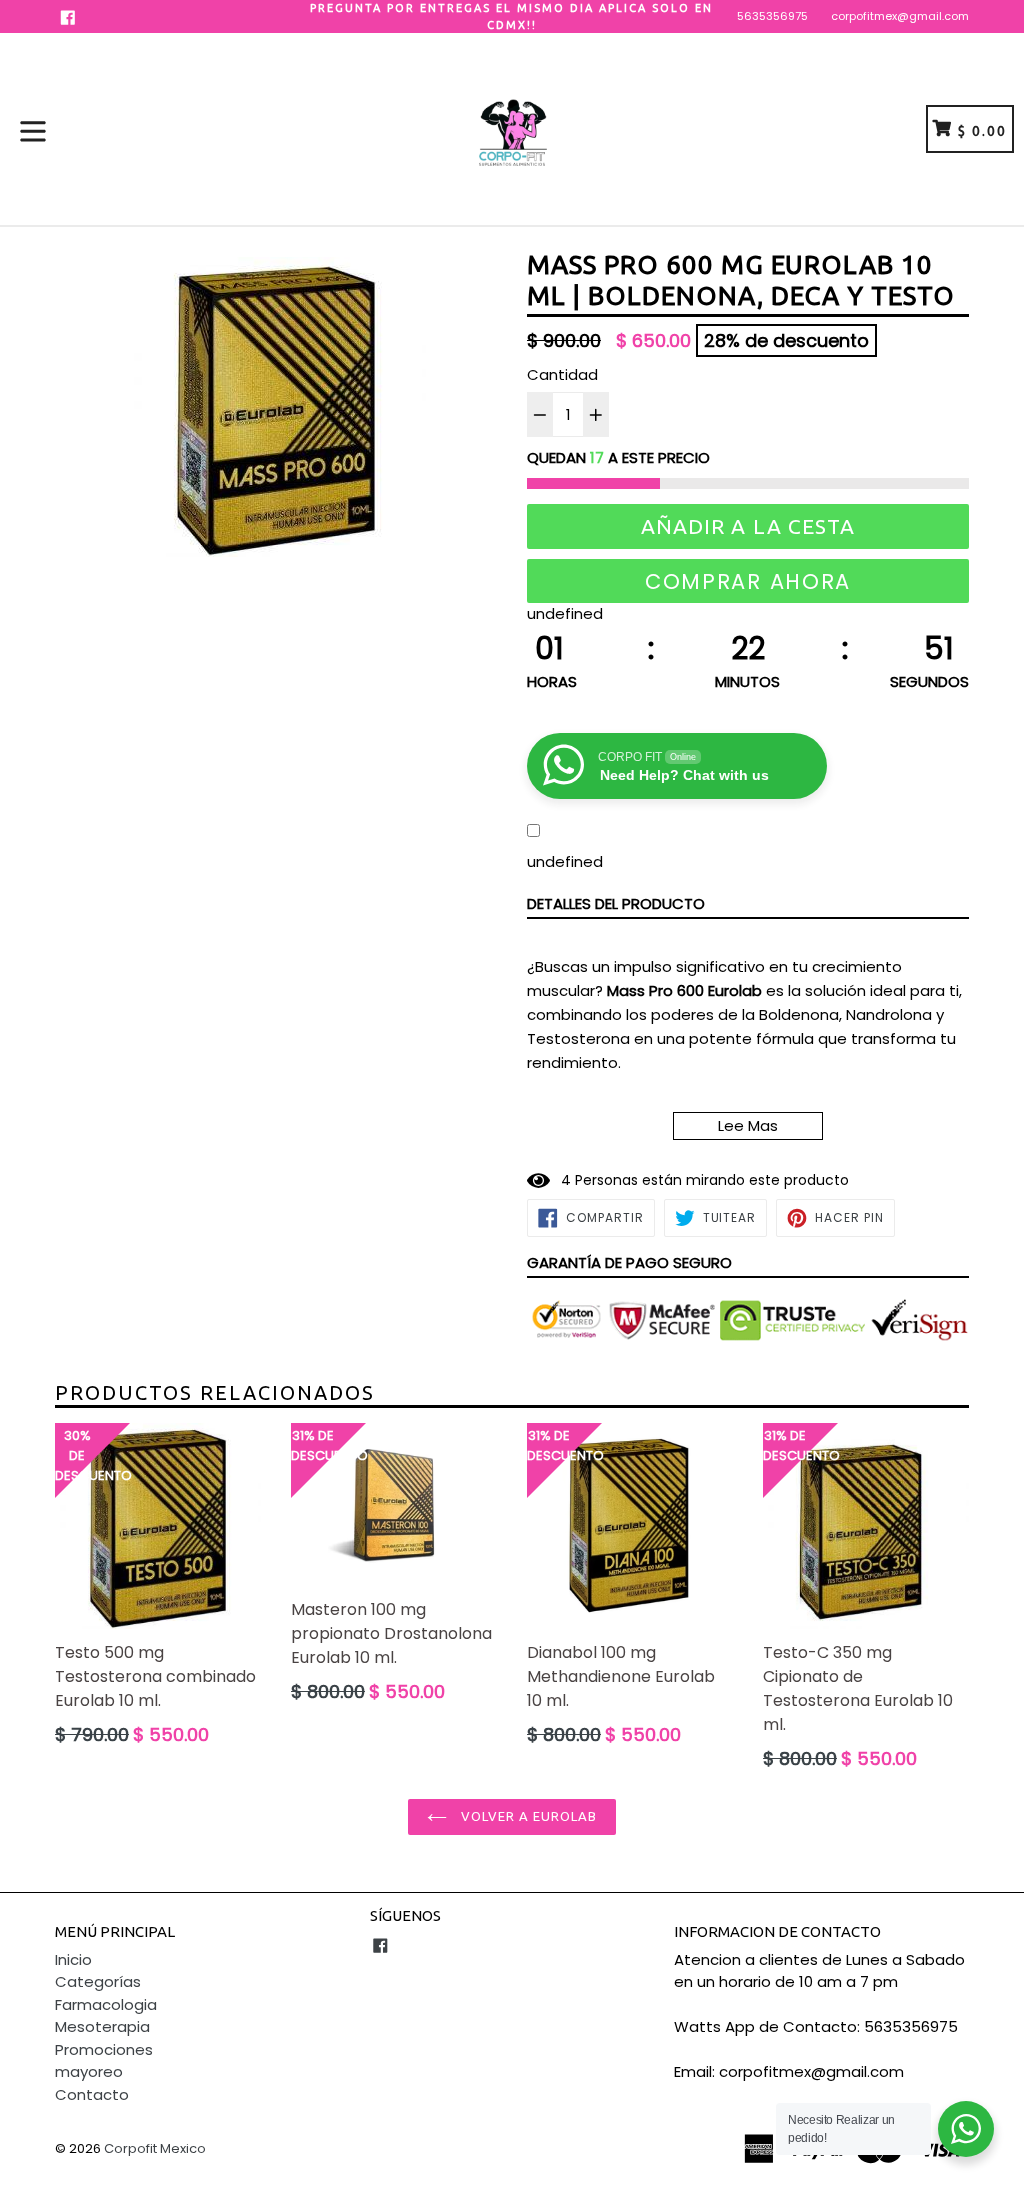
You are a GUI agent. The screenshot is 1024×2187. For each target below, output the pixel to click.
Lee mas (748, 1125)
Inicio (73, 1959)
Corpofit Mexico (155, 2148)
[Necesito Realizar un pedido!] (966, 2129)
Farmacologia (106, 2004)
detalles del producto (616, 903)
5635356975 (772, 16)
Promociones (104, 2049)
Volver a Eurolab (527, 1816)
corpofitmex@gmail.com (900, 16)
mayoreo (89, 2071)
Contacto (92, 2094)
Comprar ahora (748, 581)
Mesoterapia (102, 2026)
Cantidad (562, 374)
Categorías (98, 1981)
